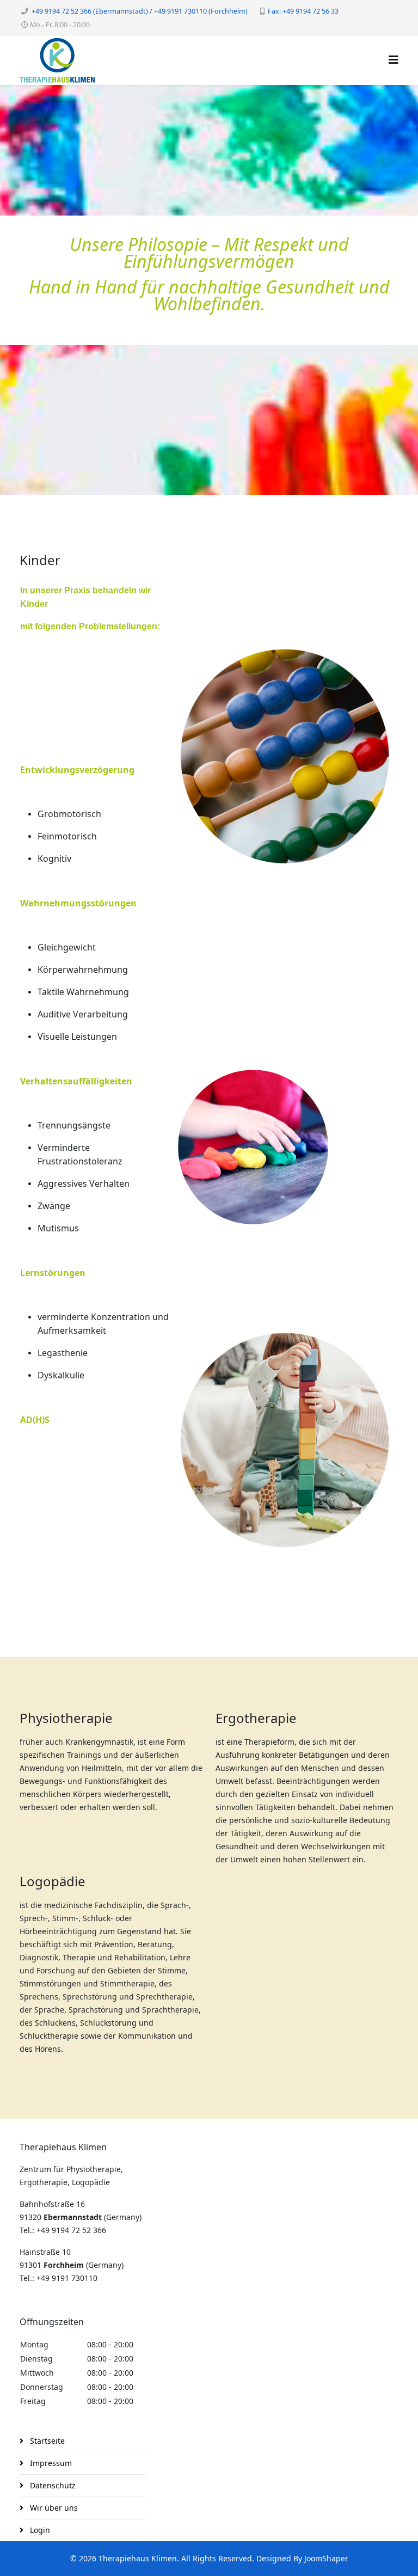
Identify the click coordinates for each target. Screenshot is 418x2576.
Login (39, 2530)
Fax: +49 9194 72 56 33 (303, 11)
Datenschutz (52, 2485)
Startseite (46, 2441)
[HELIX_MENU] (394, 60)
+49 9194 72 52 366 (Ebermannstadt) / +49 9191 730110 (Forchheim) (140, 11)
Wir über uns (53, 2508)
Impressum (50, 2463)
